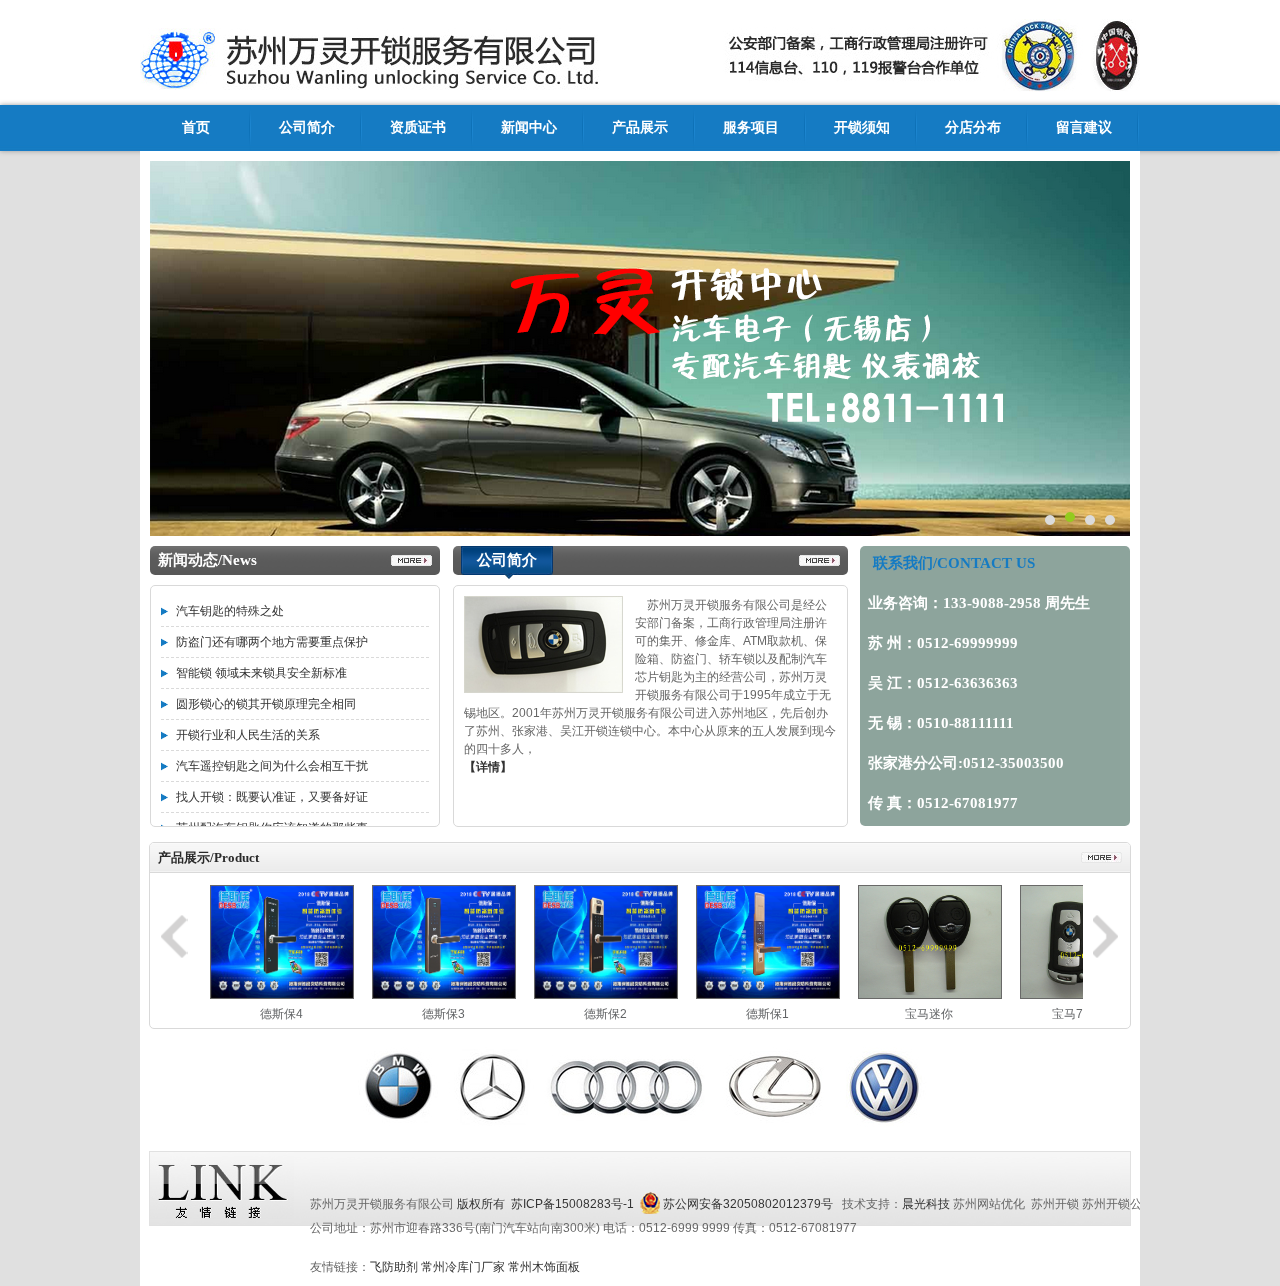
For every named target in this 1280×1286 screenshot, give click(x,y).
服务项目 (751, 127)
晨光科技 (926, 1204)
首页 (196, 127)
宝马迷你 (929, 1014)
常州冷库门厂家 (463, 1267)
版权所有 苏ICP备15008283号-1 (545, 1204)
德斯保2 (605, 1014)
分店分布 (973, 127)
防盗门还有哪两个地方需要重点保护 (272, 642)
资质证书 (418, 127)
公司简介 (307, 127)
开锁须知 (862, 127)
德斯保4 (281, 1014)
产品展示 (640, 127)
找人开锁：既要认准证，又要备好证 (272, 797)
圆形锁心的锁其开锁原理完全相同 (266, 704)
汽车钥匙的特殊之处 (230, 611)
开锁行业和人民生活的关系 (248, 735)
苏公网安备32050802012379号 (748, 1204)
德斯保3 (443, 1014)
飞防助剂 (394, 1267)
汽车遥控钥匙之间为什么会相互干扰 (272, 766)
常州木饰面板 (544, 1267)
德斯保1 (767, 1014)
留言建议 (1084, 127)
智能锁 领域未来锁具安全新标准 (261, 673)
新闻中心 (529, 127)
